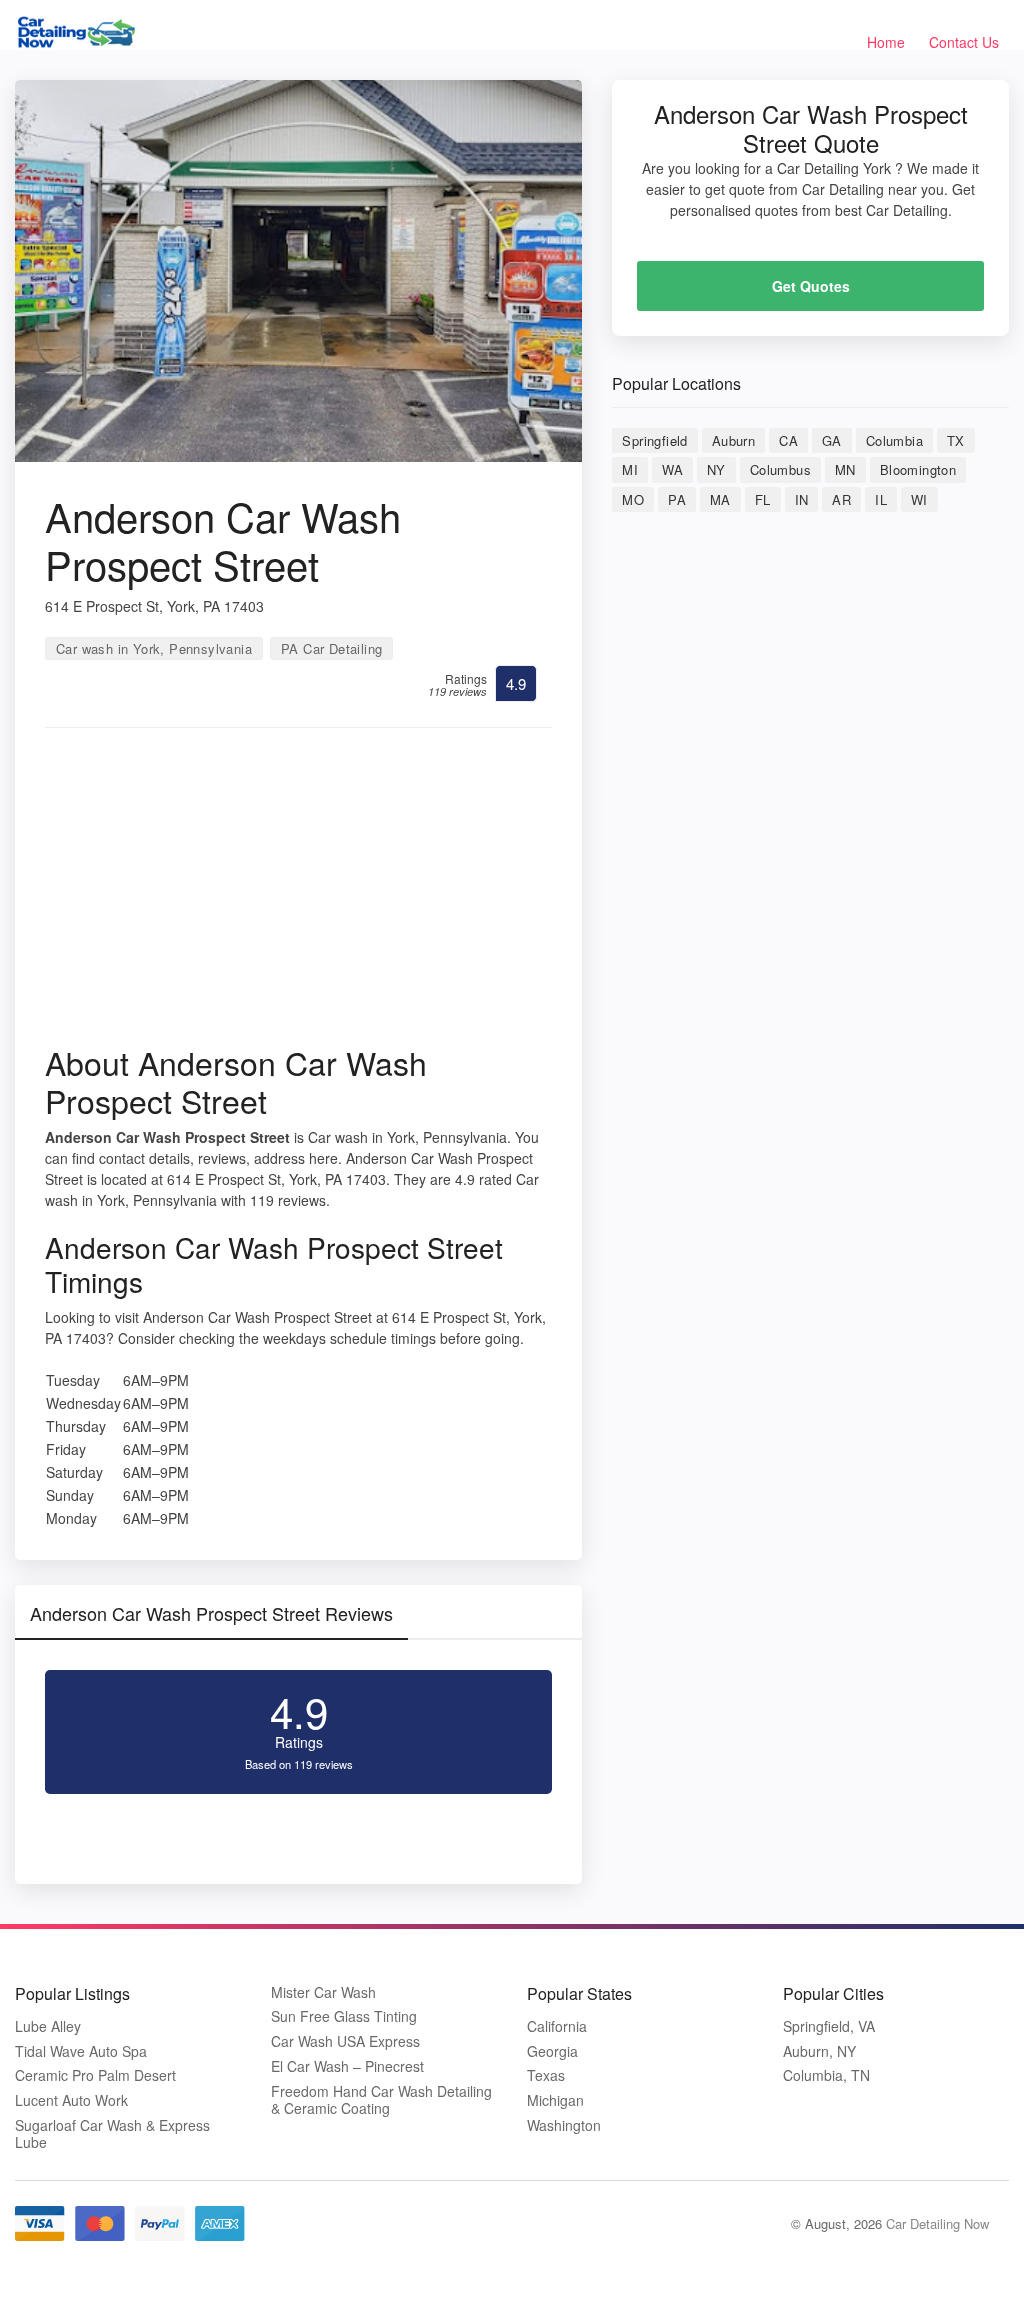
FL (763, 499)
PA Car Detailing (331, 648)
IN (802, 499)
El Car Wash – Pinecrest (347, 2066)
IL (881, 499)
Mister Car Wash (323, 1992)
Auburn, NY (819, 2051)
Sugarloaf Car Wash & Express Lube (112, 2134)
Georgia (552, 2051)
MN (845, 469)
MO (633, 499)
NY (716, 469)
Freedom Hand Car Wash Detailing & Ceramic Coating (381, 2100)
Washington (564, 2125)
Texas (546, 2075)
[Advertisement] (298, 893)
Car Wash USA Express (345, 2041)
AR (841, 499)
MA (720, 499)
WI (919, 499)
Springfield (654, 440)
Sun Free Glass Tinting (344, 2016)
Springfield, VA (829, 2026)
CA (788, 440)
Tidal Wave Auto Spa (81, 2051)
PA (677, 499)
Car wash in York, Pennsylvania (154, 648)
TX (956, 440)
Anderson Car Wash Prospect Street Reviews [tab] (211, 1613)
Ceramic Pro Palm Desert (95, 2075)
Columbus (780, 469)
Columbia (894, 440)
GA (832, 440)
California (557, 2026)
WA (672, 469)
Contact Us (964, 42)
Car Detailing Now (937, 2223)
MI (630, 469)
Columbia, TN (826, 2075)
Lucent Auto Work (71, 2100)
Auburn (733, 440)
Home (886, 42)
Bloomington (918, 469)
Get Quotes (811, 286)
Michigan (555, 2100)
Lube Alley (48, 2026)
